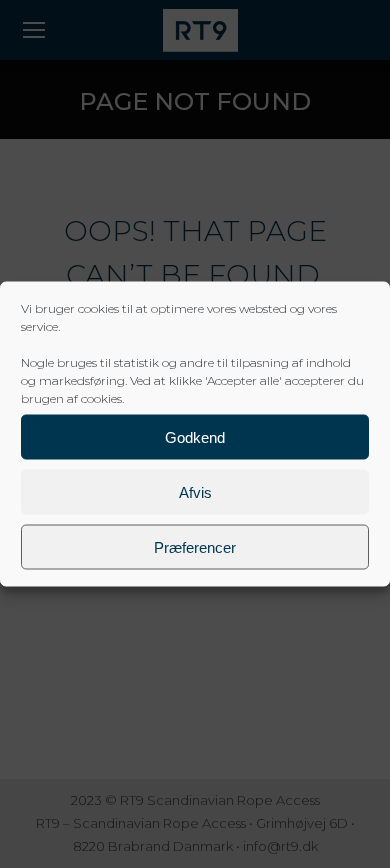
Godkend (195, 436)
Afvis (195, 491)
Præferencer (195, 546)
